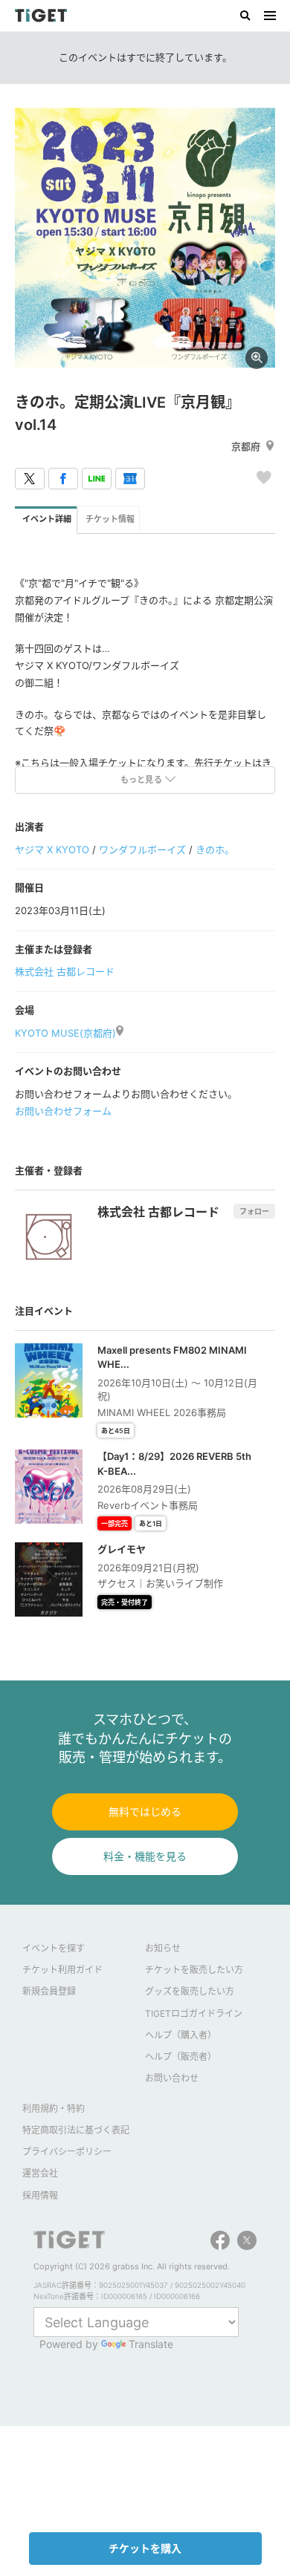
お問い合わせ (172, 2078)
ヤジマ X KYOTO (52, 850)
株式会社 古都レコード (65, 971)
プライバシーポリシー (67, 2152)
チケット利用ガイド (62, 1970)
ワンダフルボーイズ (142, 850)
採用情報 (40, 2195)
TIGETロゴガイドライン (194, 2013)
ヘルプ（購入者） (181, 2035)
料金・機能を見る (145, 1856)
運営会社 (40, 2173)
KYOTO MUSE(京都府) (65, 1033)
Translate (151, 2344)
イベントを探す (54, 1948)
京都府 (246, 446)
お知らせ (163, 1948)
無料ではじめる (145, 1812)
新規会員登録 (49, 1991)
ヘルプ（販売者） (181, 2057)
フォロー (254, 1211)
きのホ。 (215, 850)
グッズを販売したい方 (190, 1991)
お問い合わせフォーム (63, 1111)
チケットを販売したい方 (194, 1970)
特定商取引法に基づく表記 (76, 2130)
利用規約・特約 (54, 2109)
